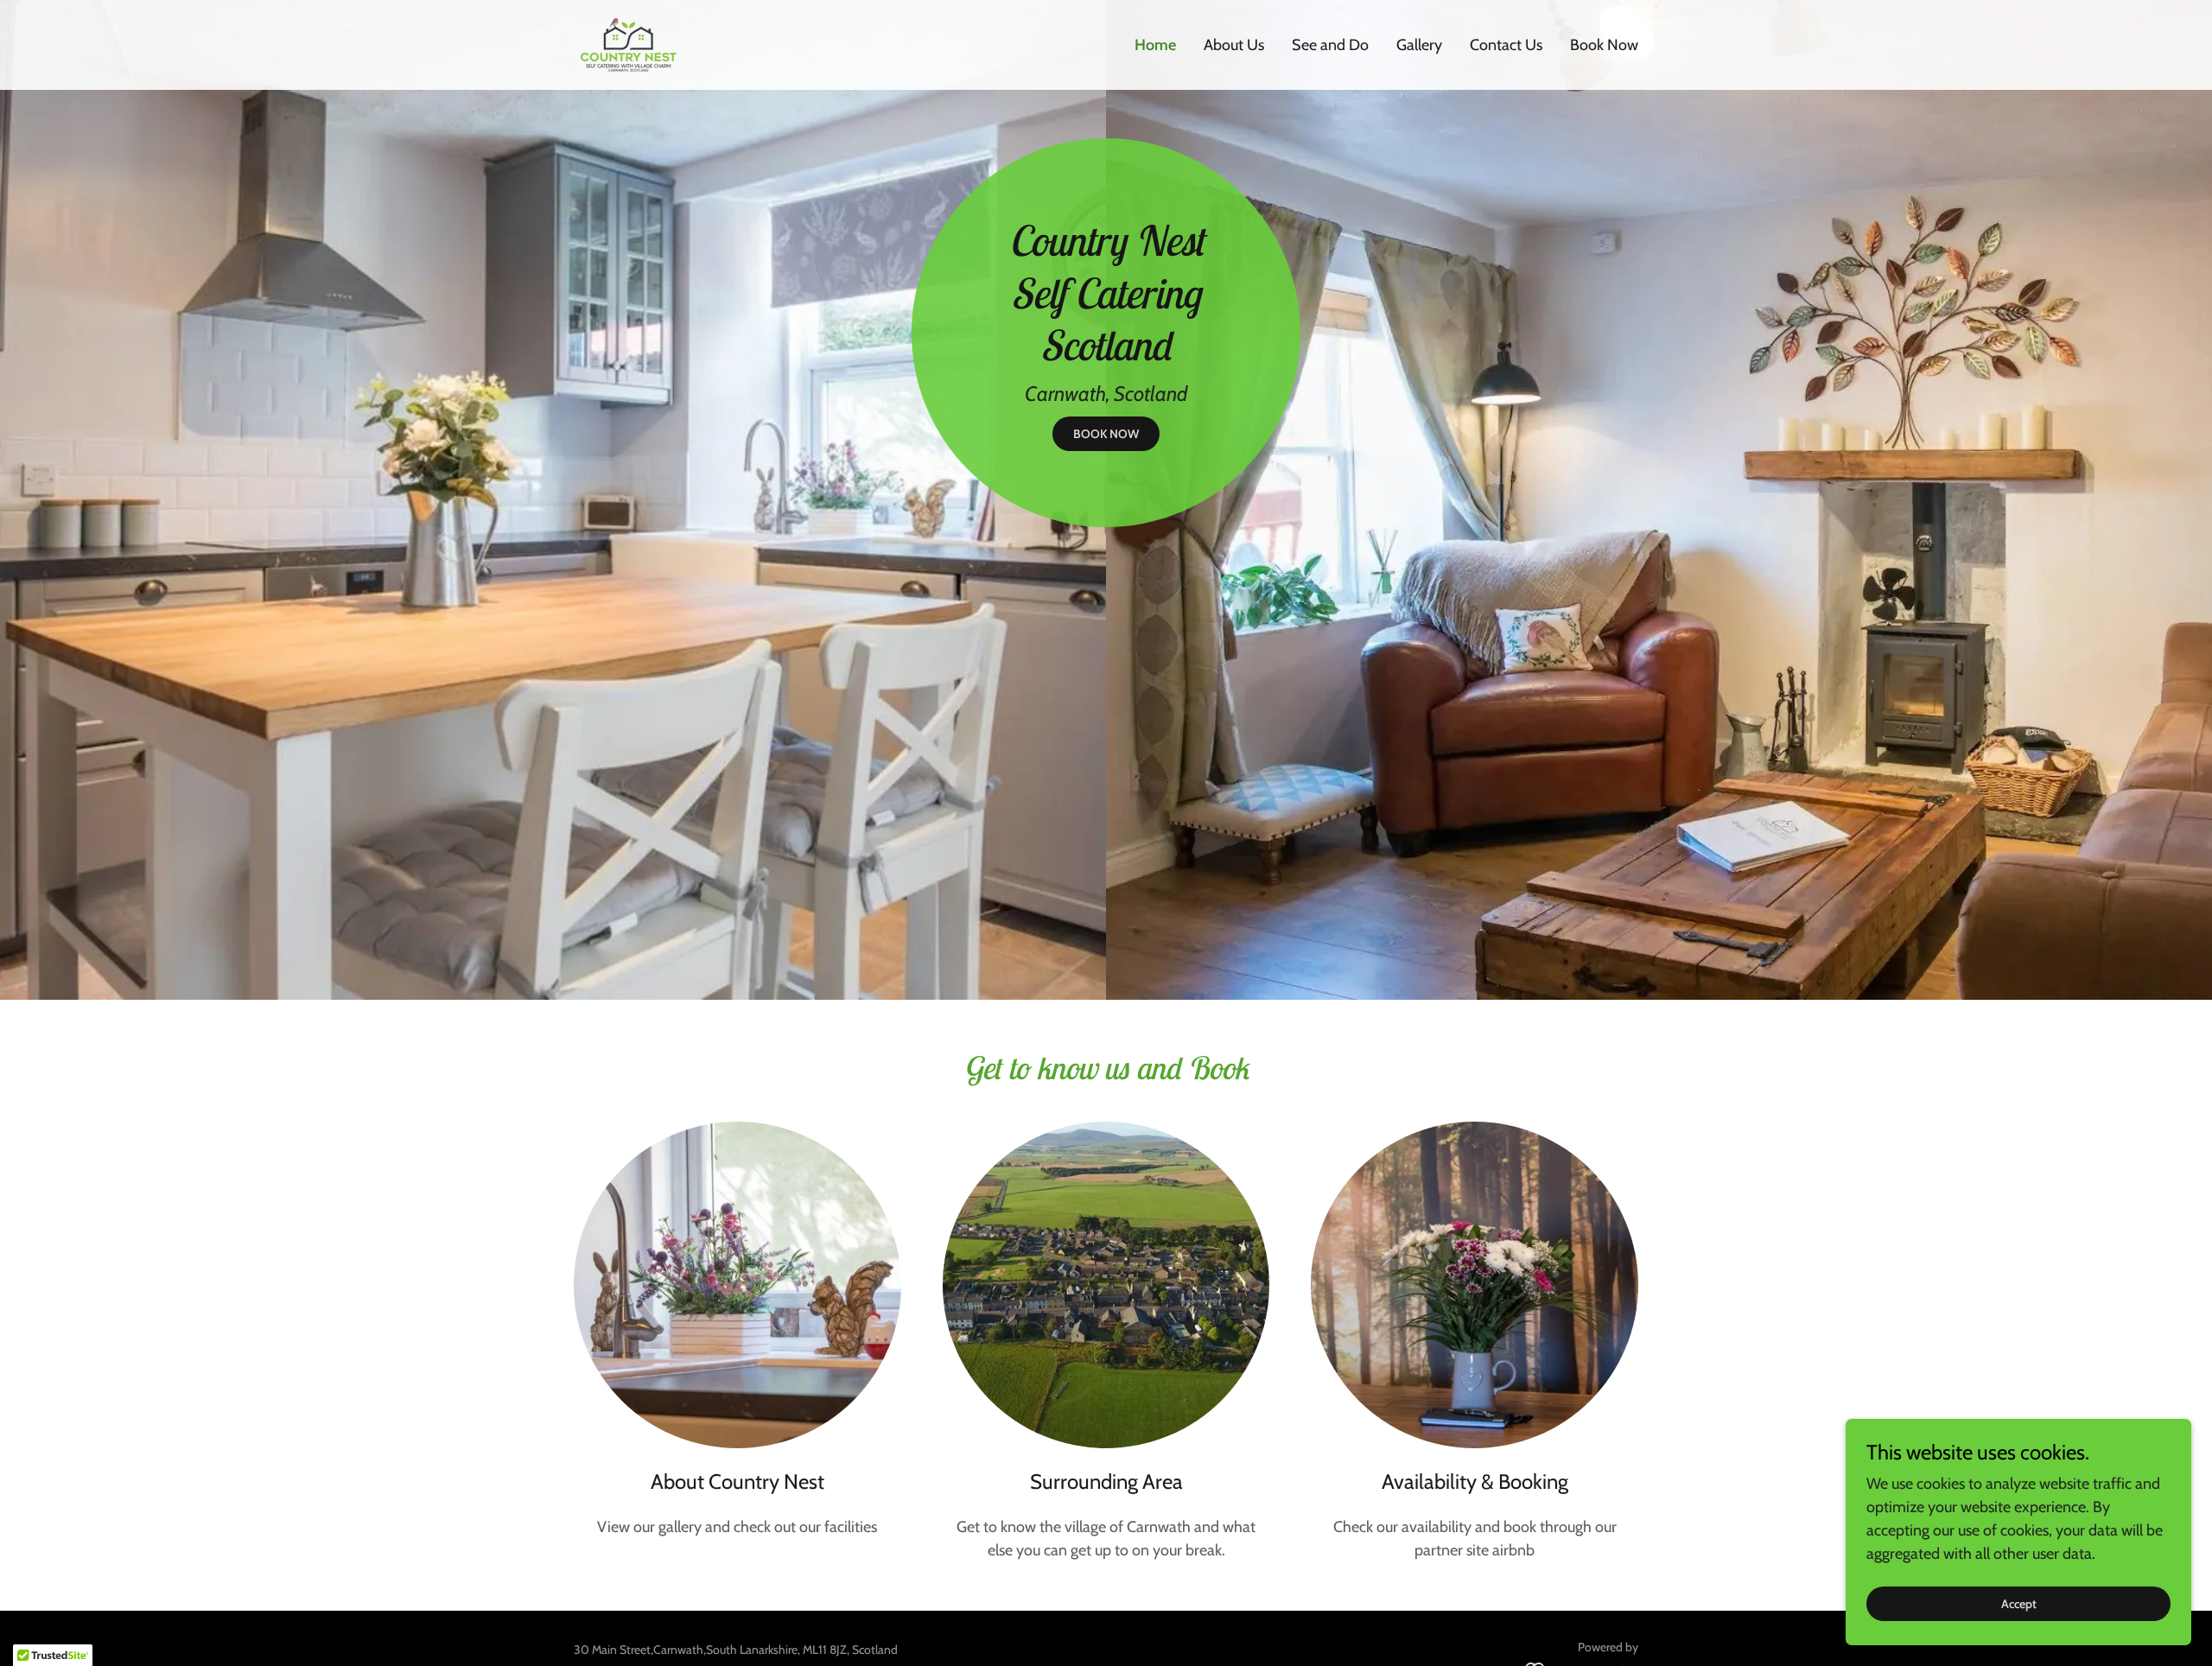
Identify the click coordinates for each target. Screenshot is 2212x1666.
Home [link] (1155, 45)
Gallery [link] (1419, 45)
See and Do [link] (1330, 45)
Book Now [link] (1604, 45)
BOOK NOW (1106, 434)
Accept (2019, 1604)
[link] (629, 43)
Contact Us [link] (1506, 45)
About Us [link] (1234, 45)
